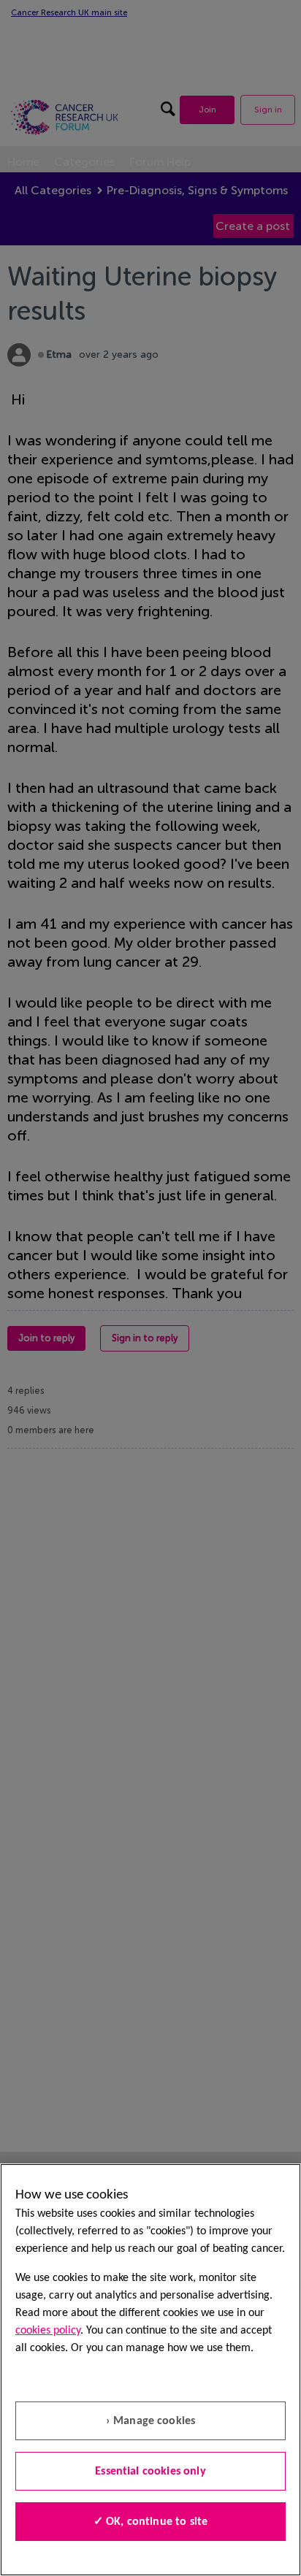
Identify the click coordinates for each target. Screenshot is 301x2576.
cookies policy (48, 2331)
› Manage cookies (151, 2421)
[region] (150, 2370)
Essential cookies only (150, 2472)
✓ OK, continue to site (151, 2522)
